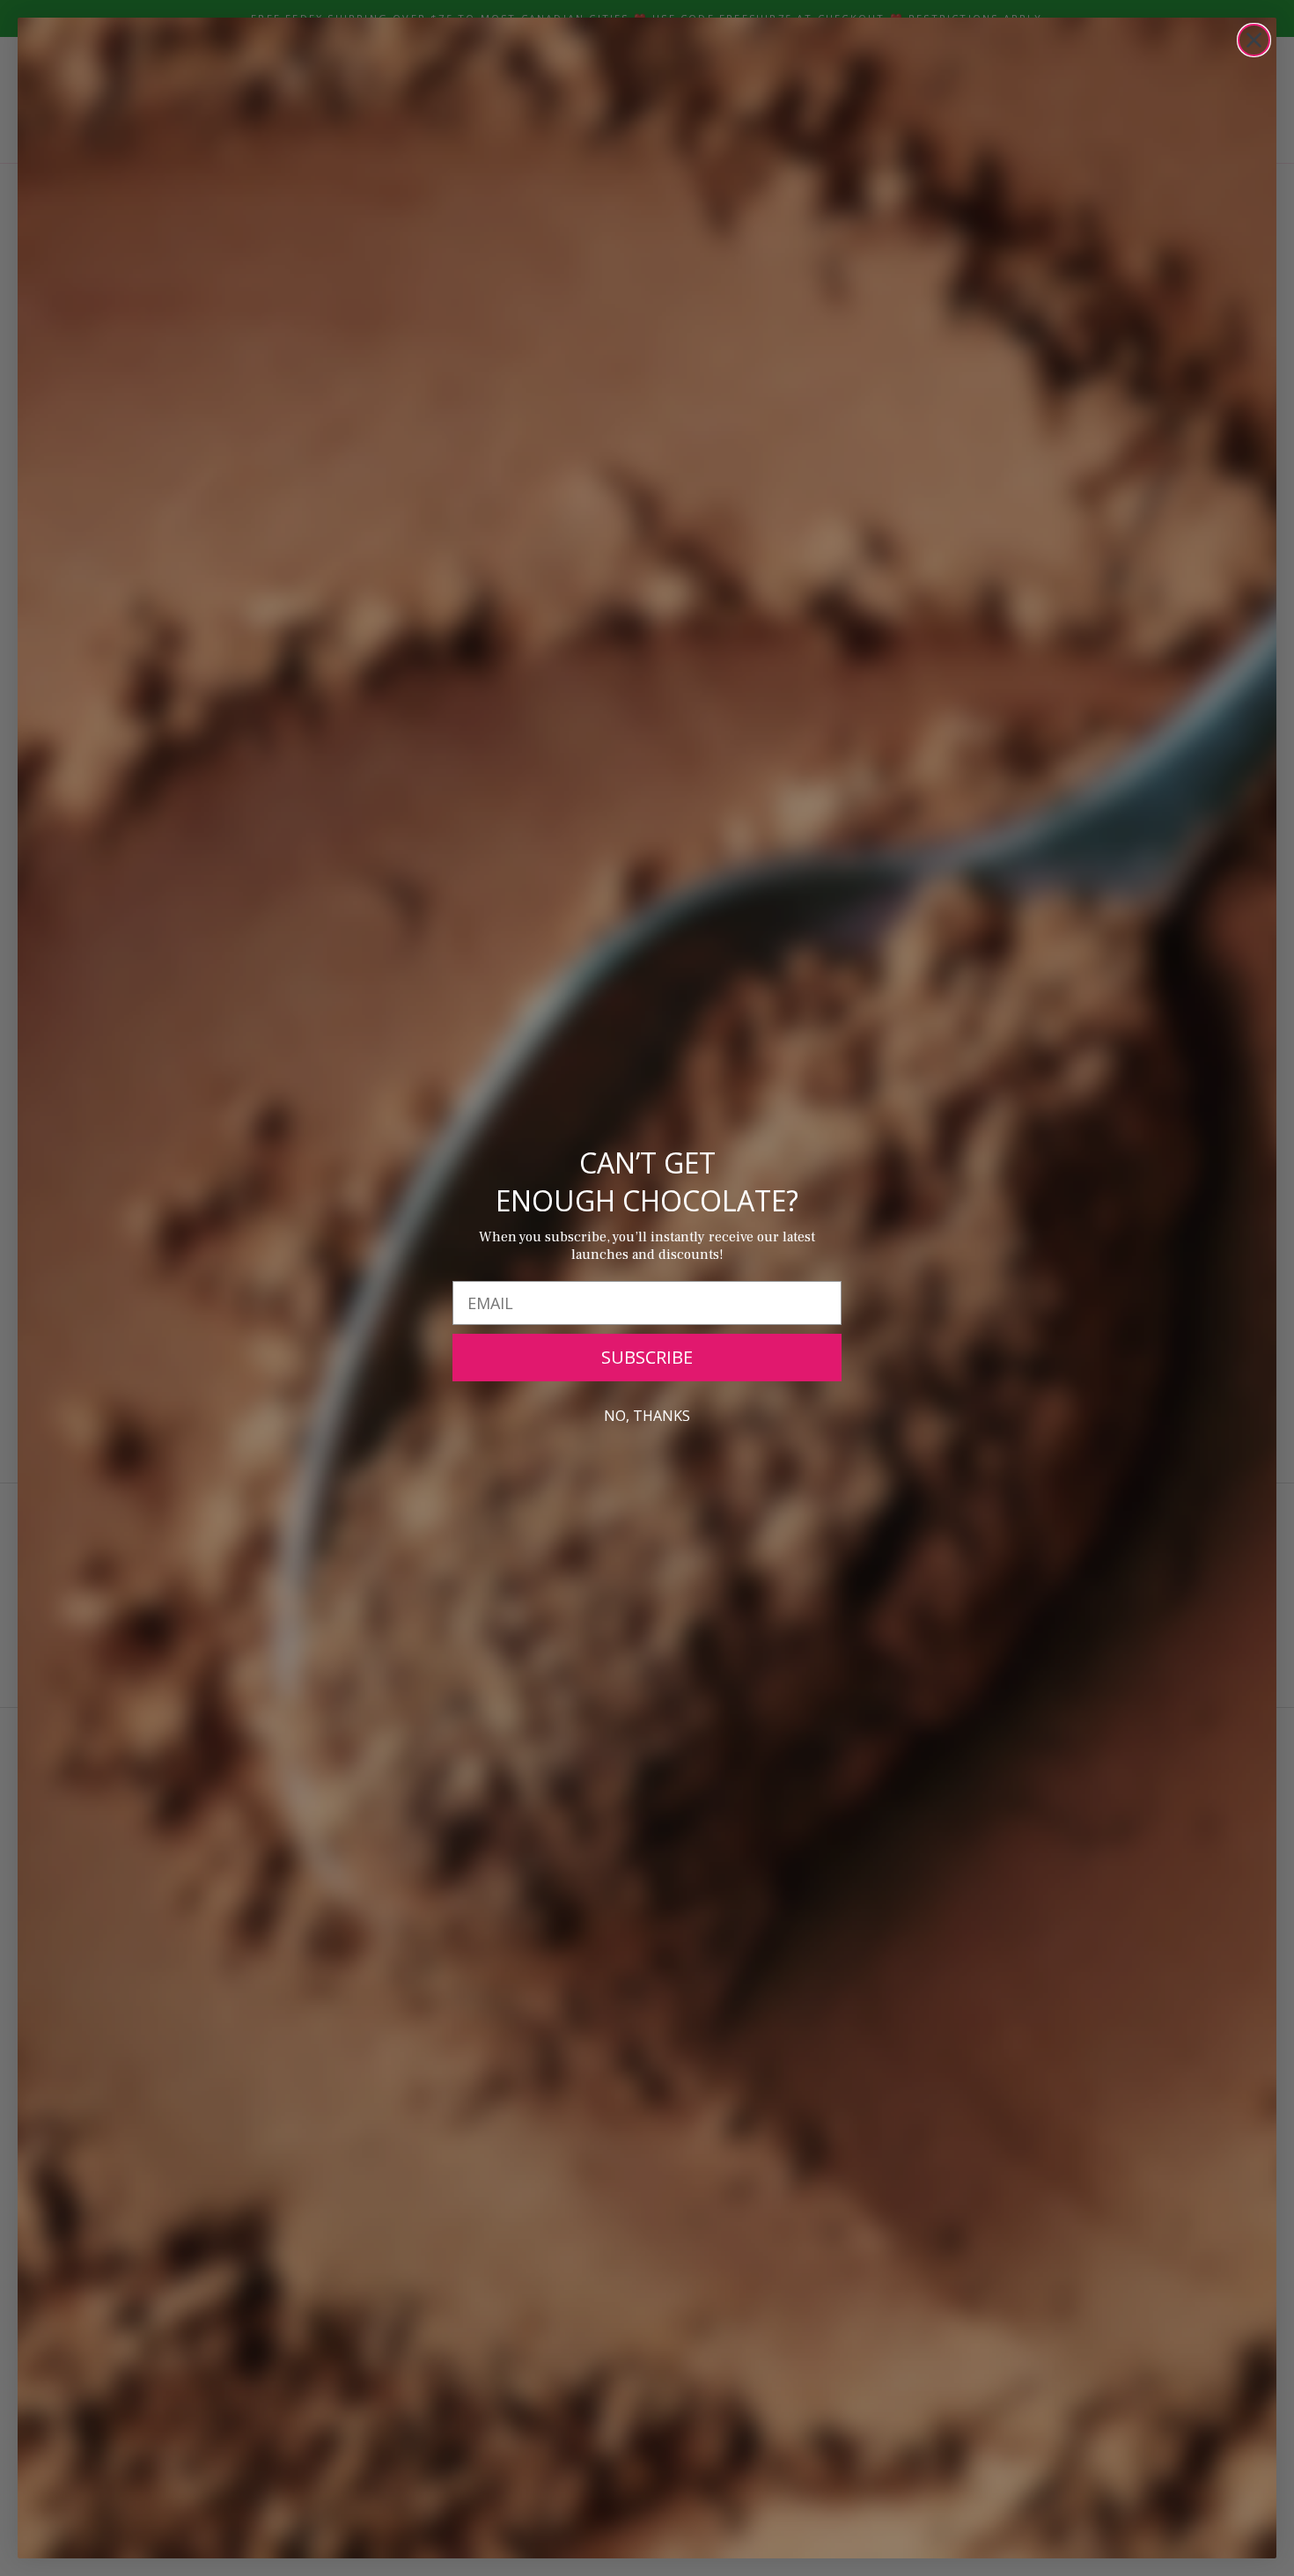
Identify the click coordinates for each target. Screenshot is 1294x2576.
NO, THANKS (647, 1416)
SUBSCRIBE (647, 1357)
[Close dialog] (1254, 40)
